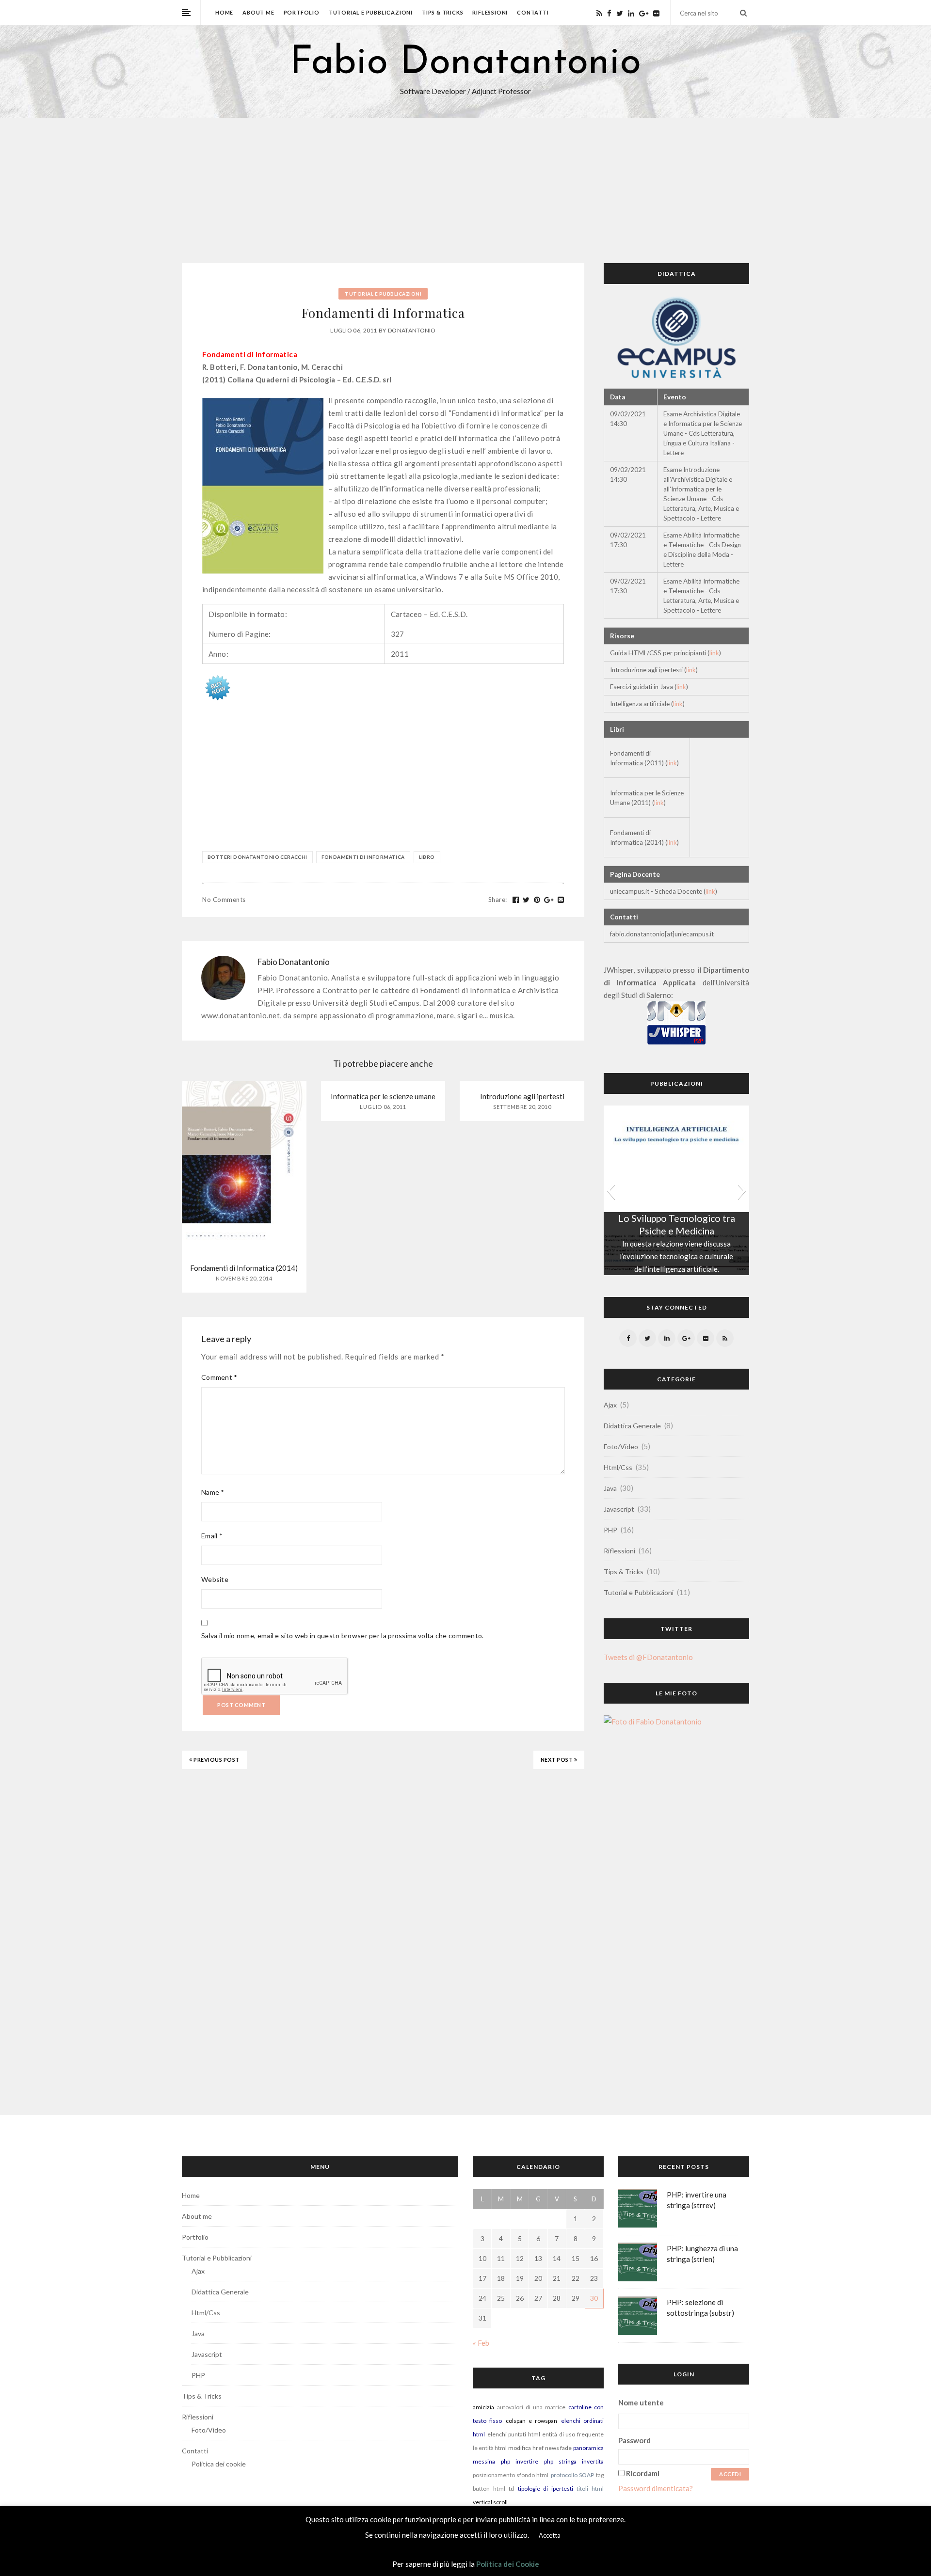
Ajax (610, 1405)
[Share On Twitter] (526, 900)
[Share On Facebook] (516, 900)
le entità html (490, 2448)
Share (498, 900)
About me (258, 12)
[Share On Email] (561, 900)
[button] (611, 1190)
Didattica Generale (632, 1426)
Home (224, 12)
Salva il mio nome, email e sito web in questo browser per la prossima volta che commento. (343, 1636)
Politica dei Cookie (508, 2564)
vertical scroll (490, 2502)
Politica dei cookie (219, 2464)
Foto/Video (621, 1446)
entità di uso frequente (573, 2434)
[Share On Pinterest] (537, 900)
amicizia (483, 2407)
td (511, 2489)
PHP (610, 1530)
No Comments (224, 900)
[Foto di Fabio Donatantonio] (653, 1725)
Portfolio (302, 12)
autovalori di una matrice (531, 2407)
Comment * (219, 1377)
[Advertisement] (465, 190)
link (714, 653)
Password (634, 2440)
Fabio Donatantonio (465, 63)
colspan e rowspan (532, 2421)
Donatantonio (412, 330)
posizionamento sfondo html (511, 2475)
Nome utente (641, 2402)
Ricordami (643, 2473)
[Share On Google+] (549, 900)
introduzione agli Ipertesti (676, 1218)
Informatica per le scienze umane (383, 1096)
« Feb (481, 2343)
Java (610, 1488)
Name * (213, 1492)
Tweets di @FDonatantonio (648, 1657)
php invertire (520, 2461)
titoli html (590, 2489)
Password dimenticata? (656, 2488)
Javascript (619, 1509)
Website (215, 1579)
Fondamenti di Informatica (363, 857)
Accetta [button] (550, 2535)
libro (427, 857)
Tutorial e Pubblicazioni (371, 12)
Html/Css (618, 1467)
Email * (212, 1536)
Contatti (533, 12)
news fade (558, 2448)
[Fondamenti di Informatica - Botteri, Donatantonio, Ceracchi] (218, 686)
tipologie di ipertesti (546, 2489)
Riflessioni (490, 12)
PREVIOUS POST (216, 1760)
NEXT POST (557, 1760)
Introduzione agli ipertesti (522, 1096)
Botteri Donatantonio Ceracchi (257, 857)
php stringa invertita (574, 2461)
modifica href (526, 2448)
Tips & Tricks (442, 12)
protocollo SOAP (572, 2475)
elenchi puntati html (514, 2434)
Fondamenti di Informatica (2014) (244, 1268)
